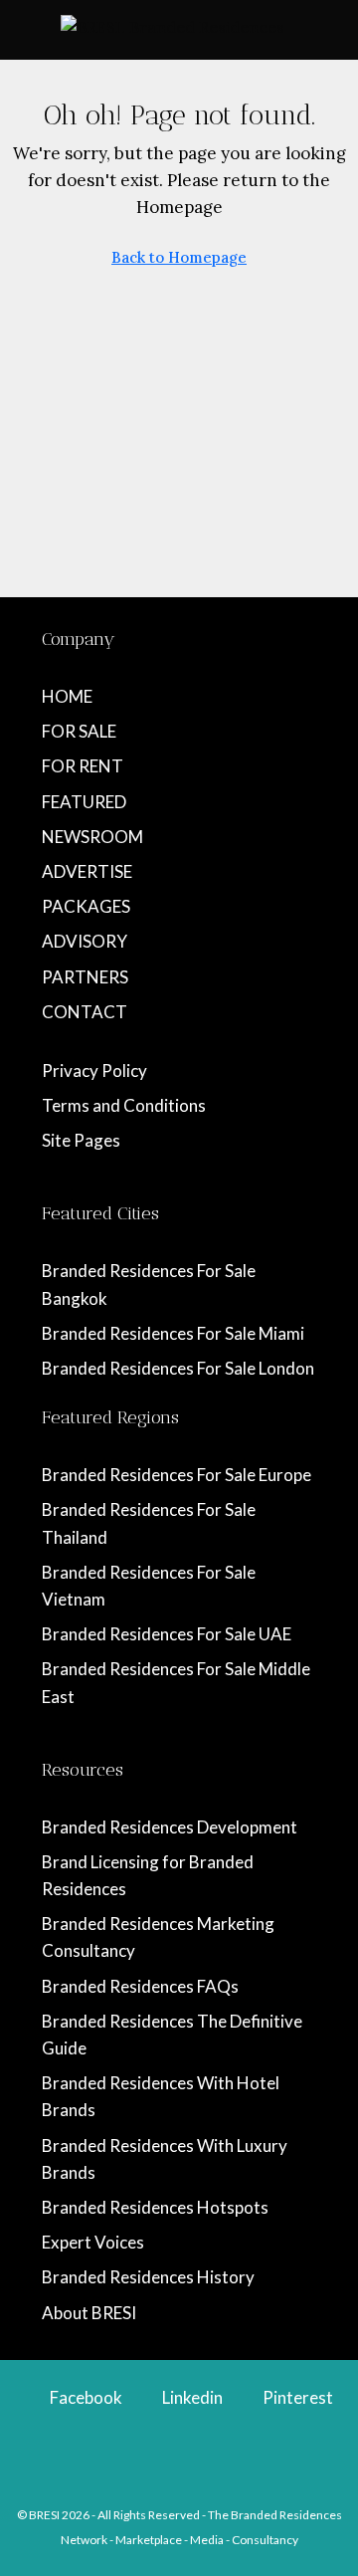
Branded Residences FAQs (140, 1986)
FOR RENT (83, 766)
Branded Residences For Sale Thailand (149, 1523)
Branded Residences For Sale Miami (173, 1333)
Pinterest (296, 2397)
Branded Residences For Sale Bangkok (149, 1284)
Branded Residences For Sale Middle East (176, 1682)
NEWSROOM (92, 837)
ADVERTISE (87, 871)
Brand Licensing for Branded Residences (148, 1875)
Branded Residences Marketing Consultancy (158, 1937)
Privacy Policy (94, 1071)
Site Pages (81, 1140)
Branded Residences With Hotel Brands (161, 2096)
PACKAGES (86, 906)
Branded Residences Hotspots (155, 2207)
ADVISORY (85, 941)
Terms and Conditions (124, 1105)
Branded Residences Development (170, 1827)
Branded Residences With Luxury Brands (165, 2159)
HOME (67, 696)
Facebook (85, 2397)
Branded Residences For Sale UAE (167, 1634)
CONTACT (85, 1012)
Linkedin (191, 2397)
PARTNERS (85, 977)
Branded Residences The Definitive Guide (172, 2035)
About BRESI (89, 2313)
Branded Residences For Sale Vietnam (149, 1586)
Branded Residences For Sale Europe (177, 1475)
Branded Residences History (148, 2277)
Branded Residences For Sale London (178, 1368)
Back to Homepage (179, 257)
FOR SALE (79, 731)
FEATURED (84, 802)
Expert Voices (93, 2242)
